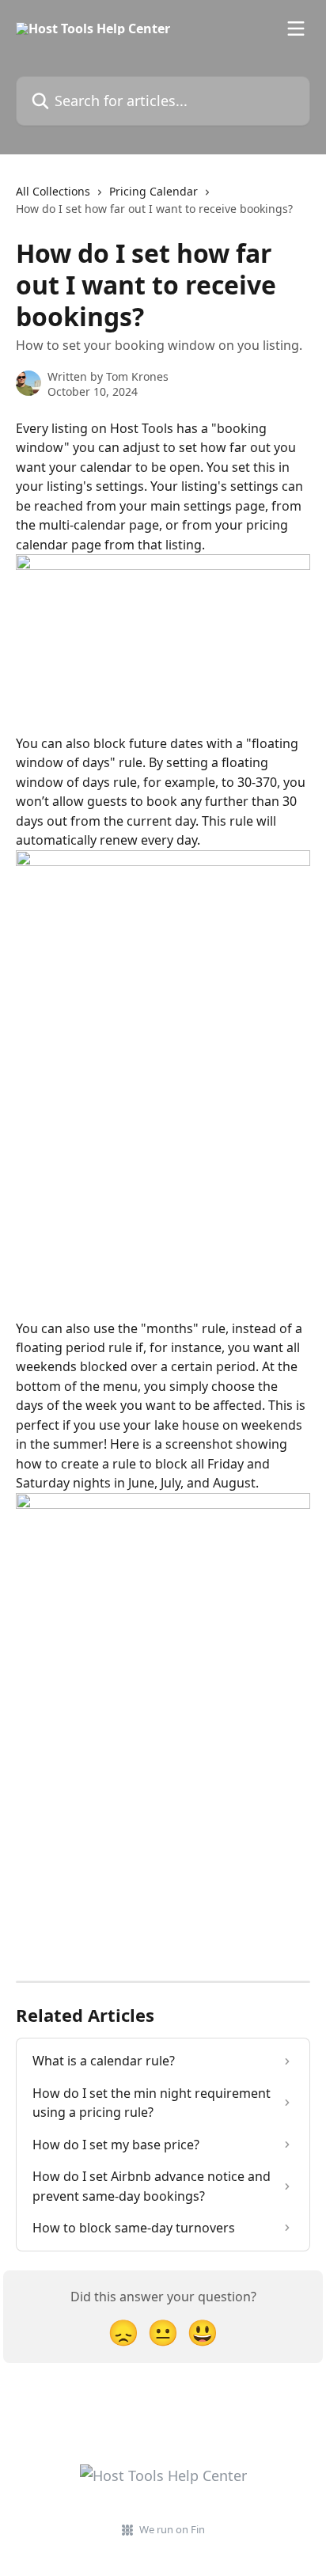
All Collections (53, 191)
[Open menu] (296, 28)
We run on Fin (172, 2529)
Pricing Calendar (154, 191)
